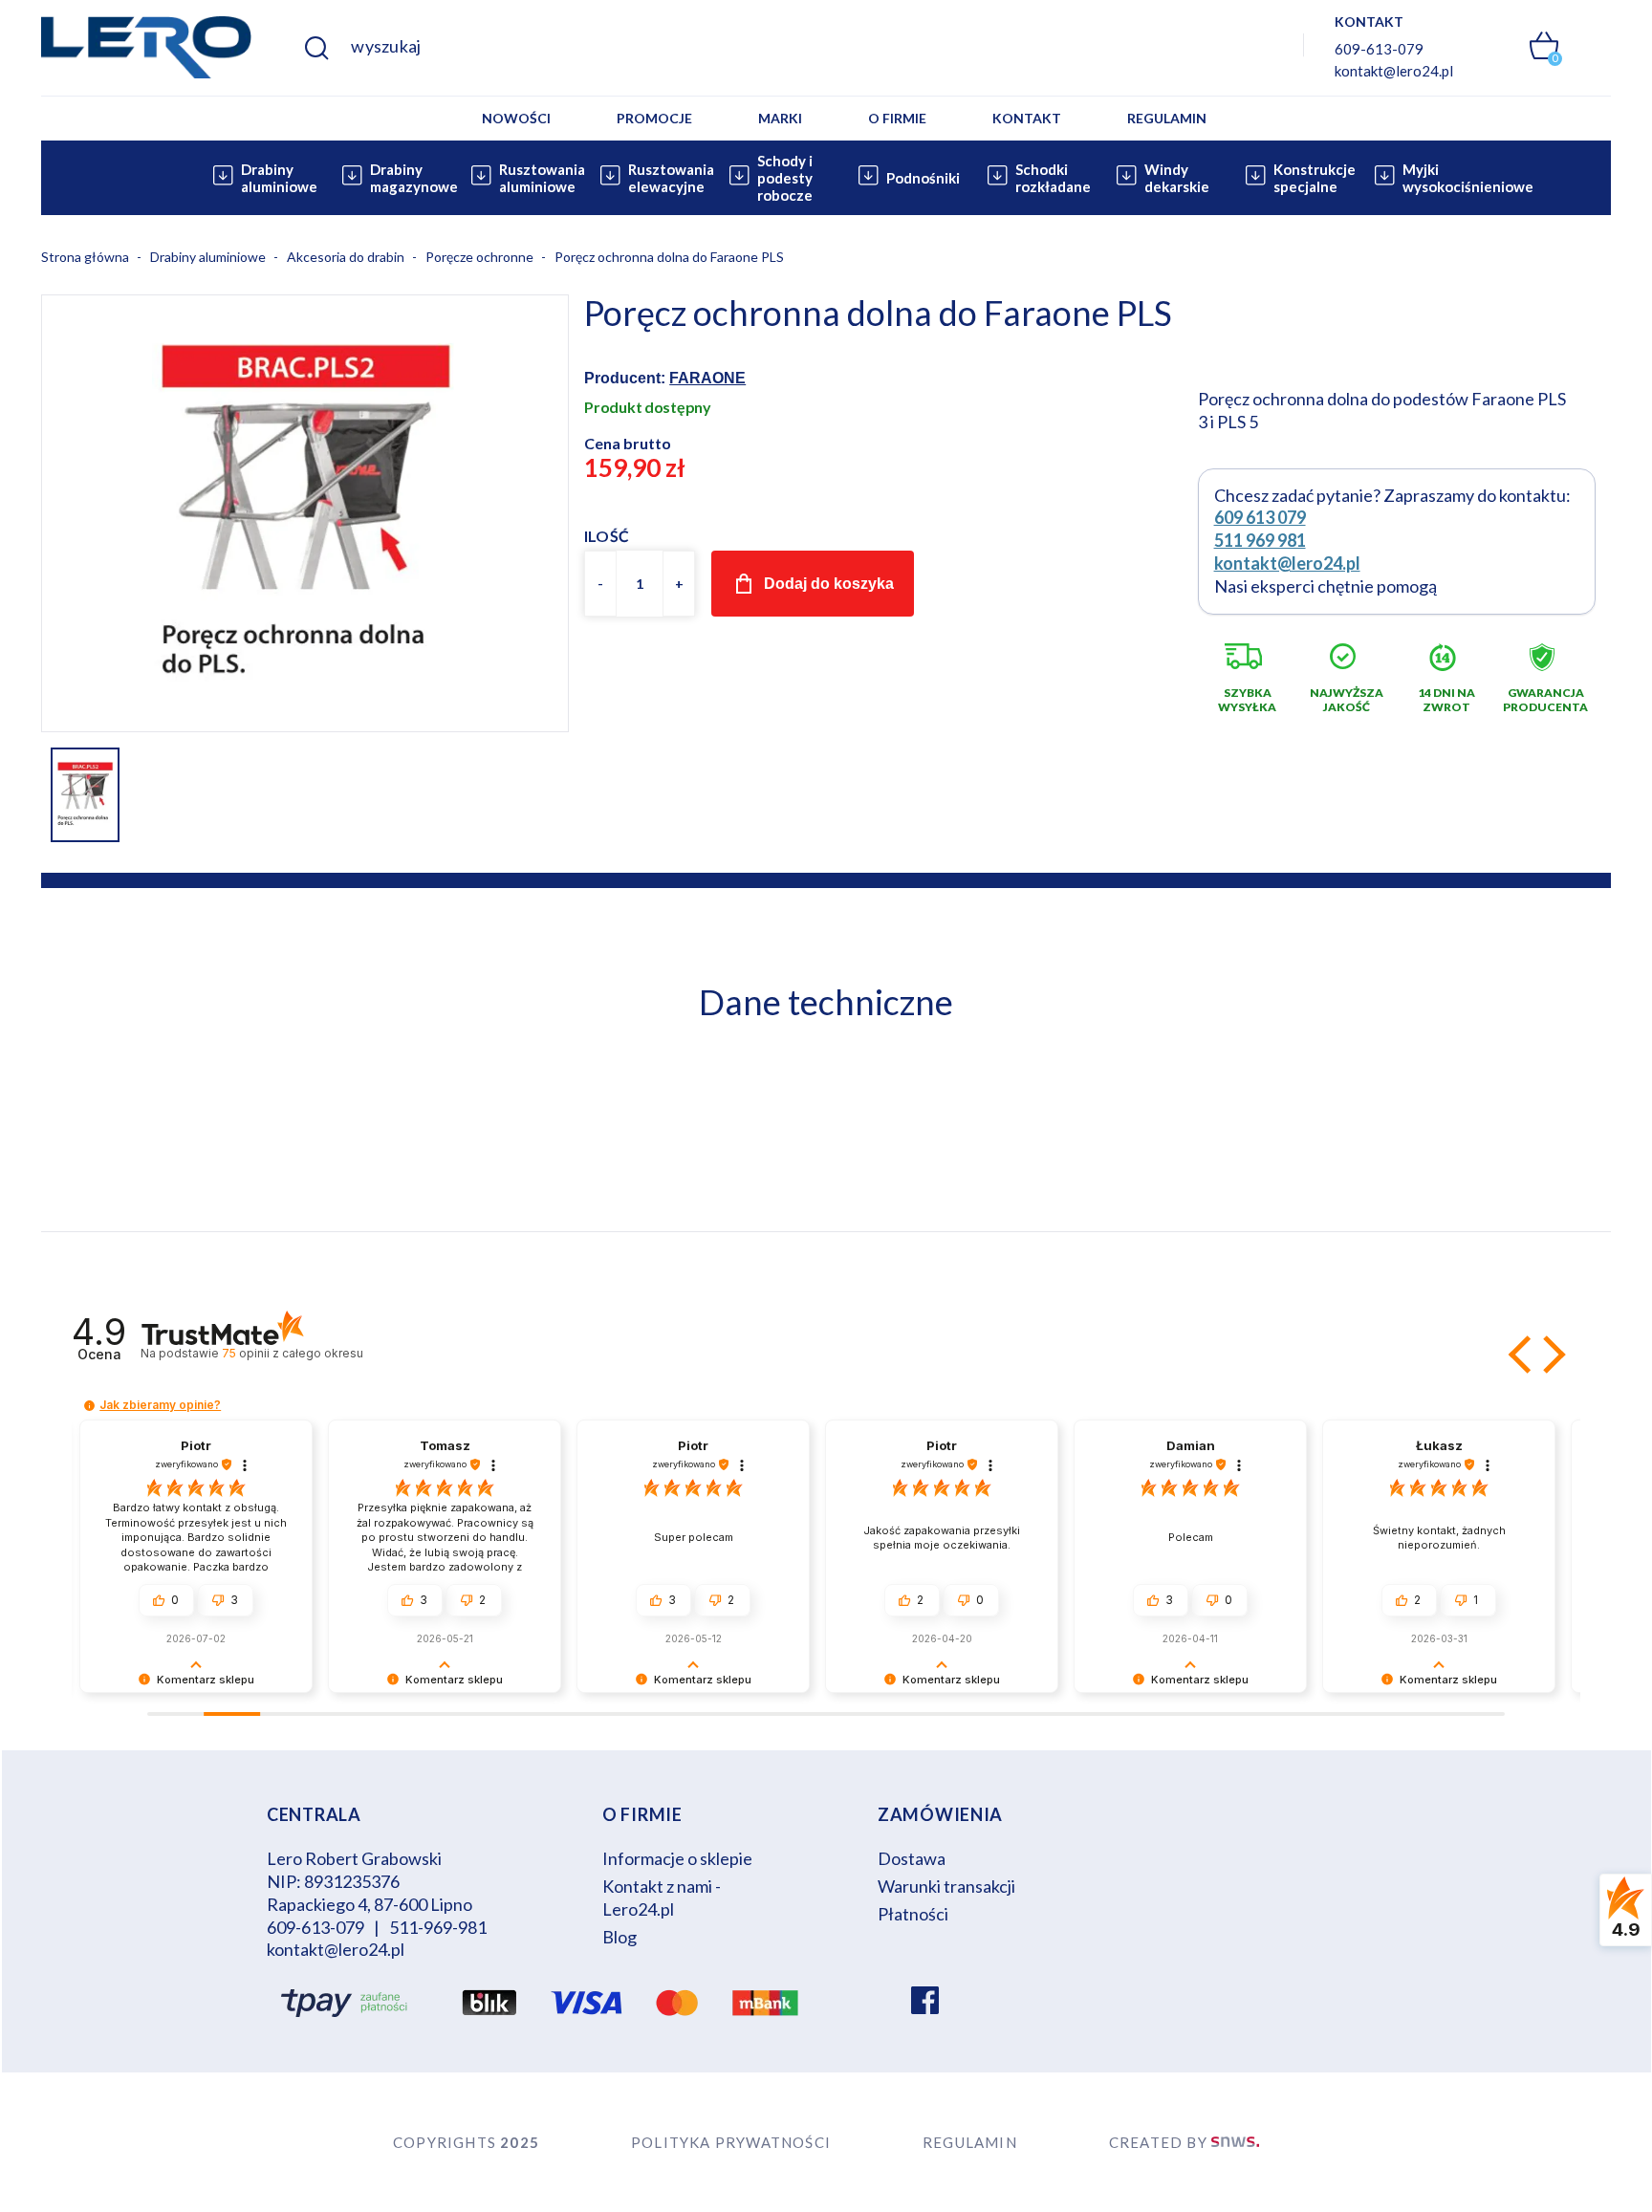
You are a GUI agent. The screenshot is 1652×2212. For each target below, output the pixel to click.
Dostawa (912, 1858)
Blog (619, 1937)
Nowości (516, 118)
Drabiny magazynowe (410, 178)
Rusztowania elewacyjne (668, 178)
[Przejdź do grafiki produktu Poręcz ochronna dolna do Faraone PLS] (305, 512)
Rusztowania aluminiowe (539, 178)
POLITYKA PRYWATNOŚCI (731, 2142)
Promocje (654, 118)
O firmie (897, 118)
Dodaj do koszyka (829, 584)
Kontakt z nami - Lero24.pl (662, 1898)
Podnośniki (923, 178)
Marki (780, 118)
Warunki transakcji (946, 1886)
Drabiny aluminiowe (279, 178)
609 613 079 (1260, 517)
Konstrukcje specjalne (1313, 178)
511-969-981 (438, 1927)
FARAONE (707, 378)
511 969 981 (1260, 540)
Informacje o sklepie (677, 1858)
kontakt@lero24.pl (1394, 71)
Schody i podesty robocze (785, 178)
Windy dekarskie (1177, 178)
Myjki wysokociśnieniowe (1442, 178)
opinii (292, 1353)
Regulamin (1167, 118)
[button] (1522, 1355)
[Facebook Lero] (925, 2003)
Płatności (913, 1914)
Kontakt (1027, 118)
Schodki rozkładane (1053, 178)
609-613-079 (1379, 49)
